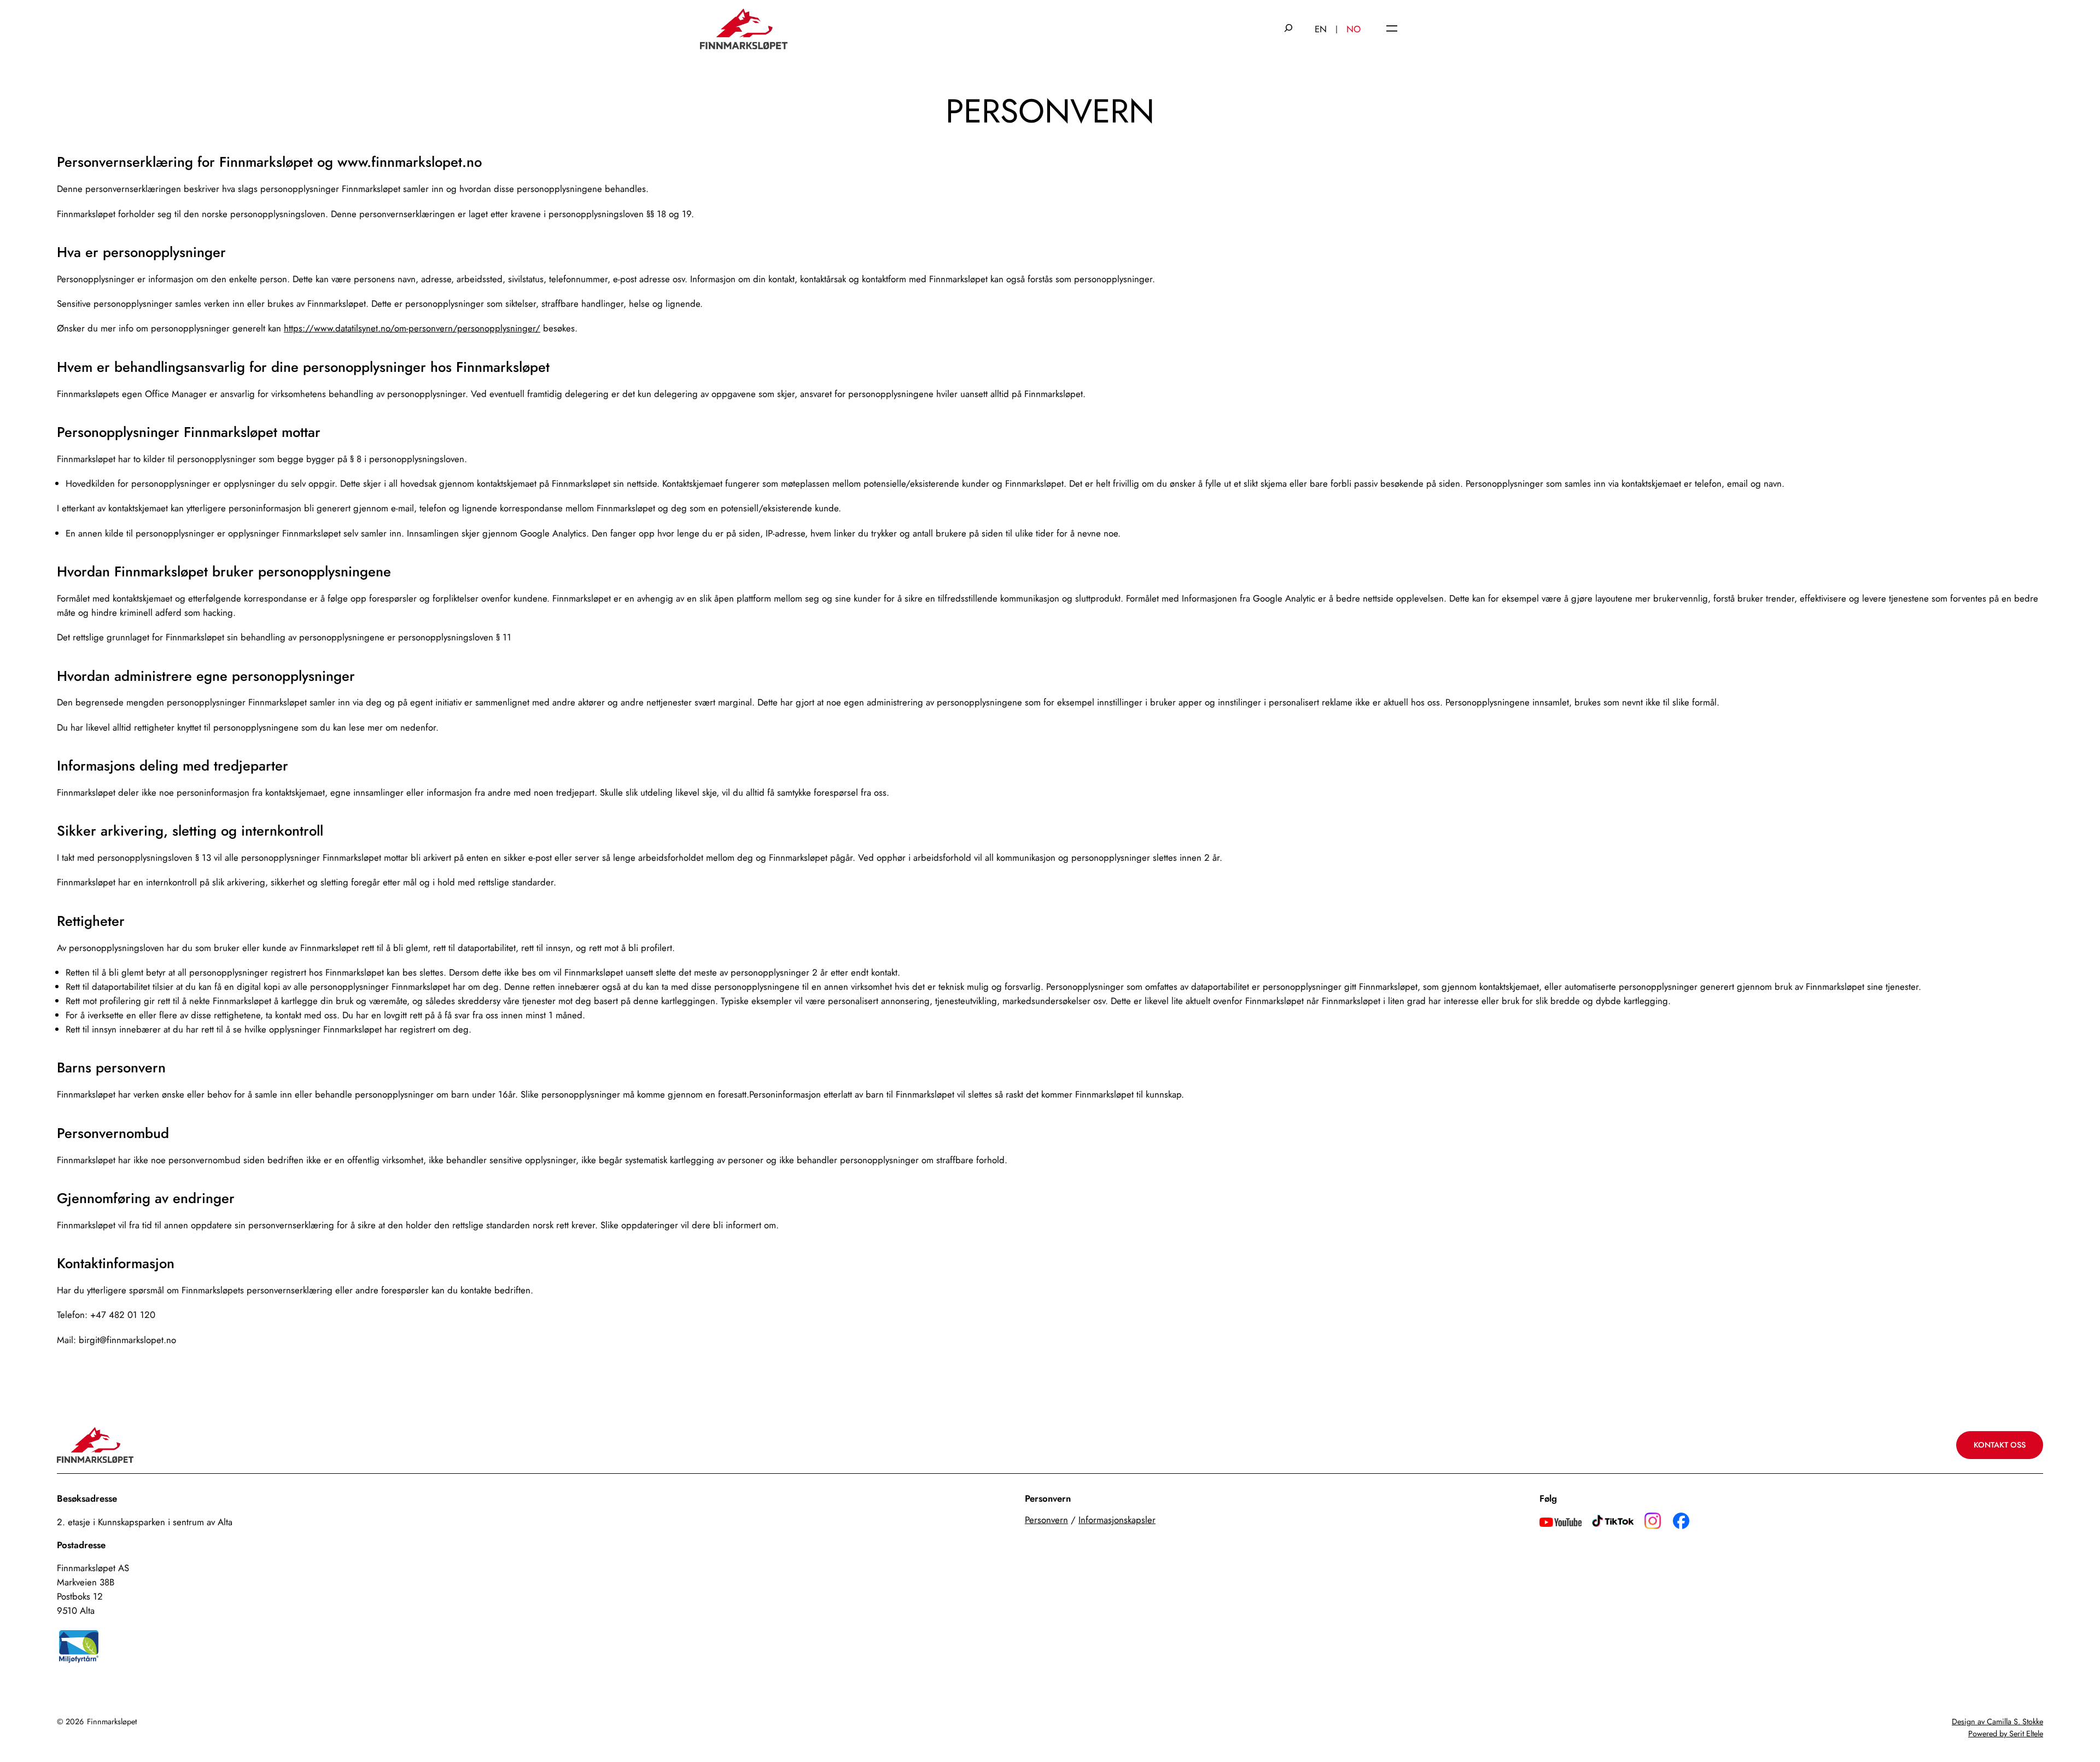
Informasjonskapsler (1117, 1520)
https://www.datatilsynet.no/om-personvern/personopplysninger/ (412, 328)
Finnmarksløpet (112, 1722)
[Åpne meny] (1392, 29)
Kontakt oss (2000, 1445)
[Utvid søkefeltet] (1288, 29)
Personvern (1046, 1520)
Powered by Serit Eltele (2006, 1734)
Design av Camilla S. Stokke (1997, 1722)
